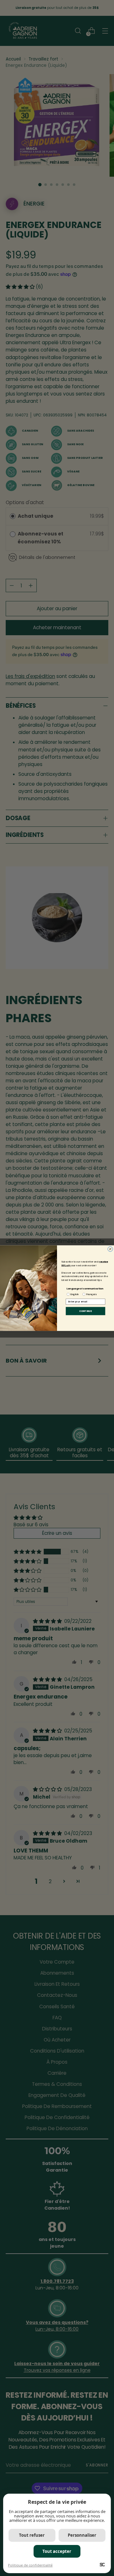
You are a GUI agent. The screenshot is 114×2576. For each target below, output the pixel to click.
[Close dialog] (110, 1249)
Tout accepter (57, 2551)
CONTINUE (85, 1311)
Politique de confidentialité (30, 2565)
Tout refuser (32, 2535)
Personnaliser (82, 2535)
